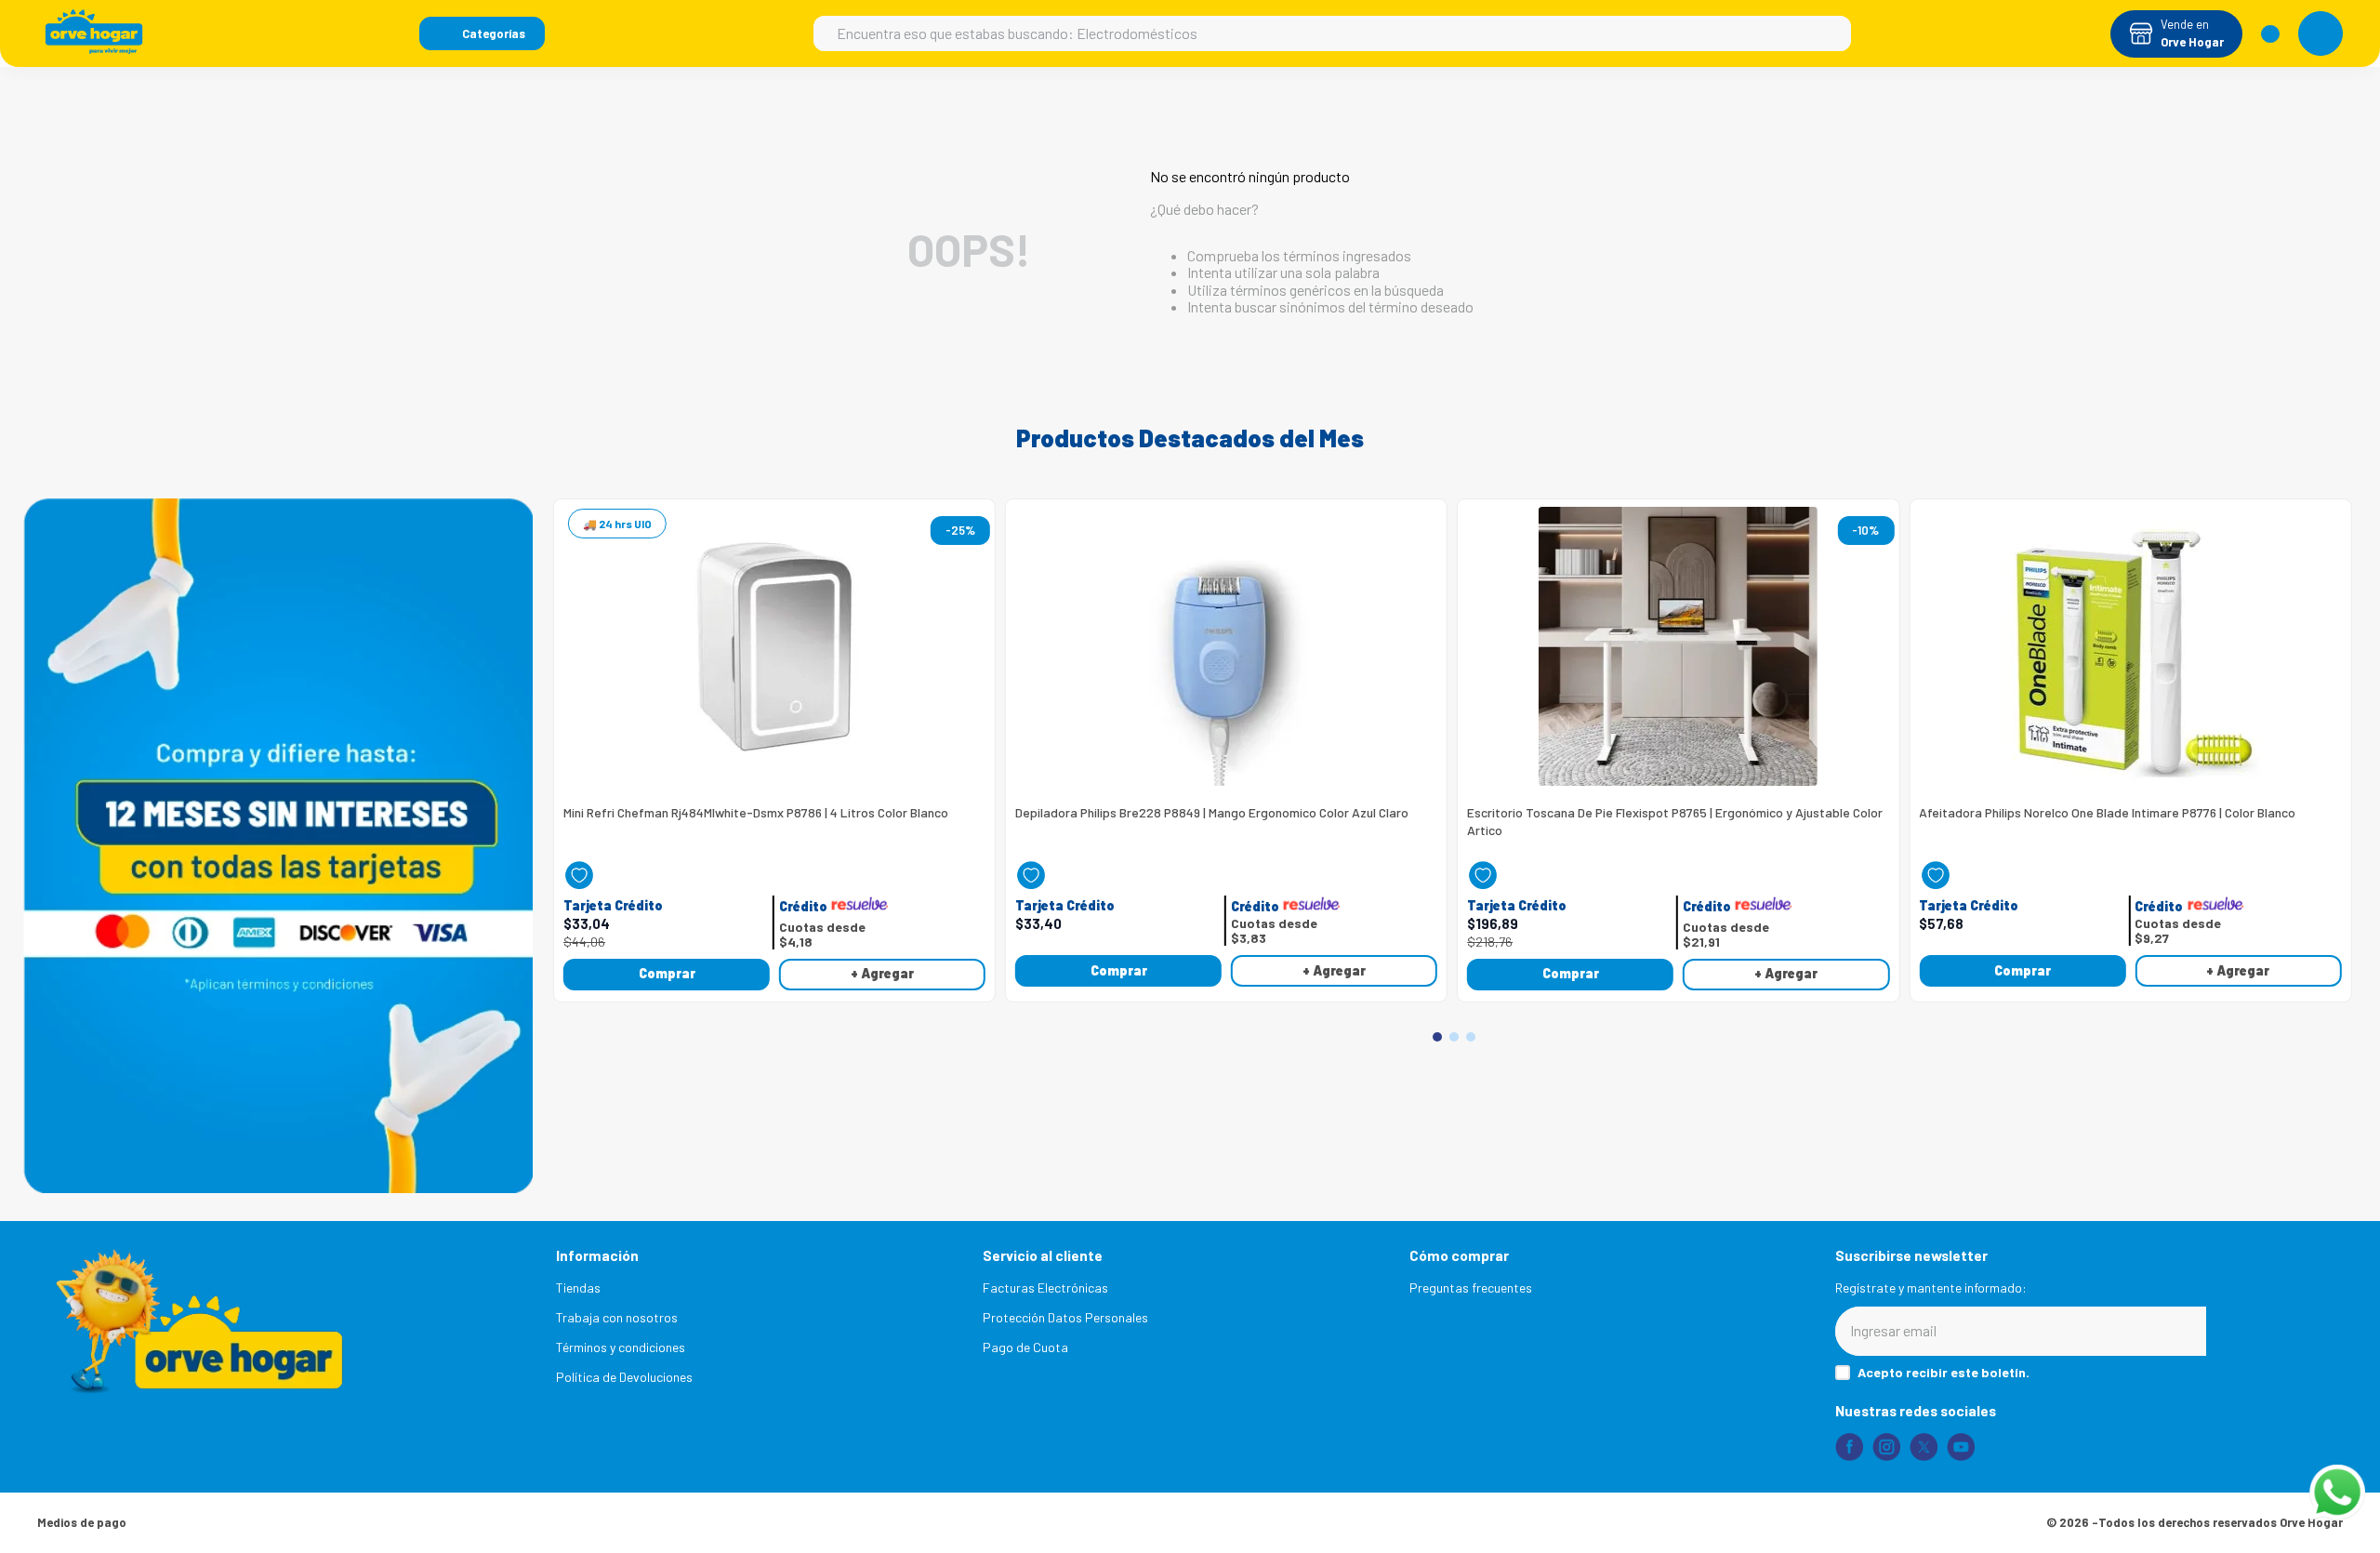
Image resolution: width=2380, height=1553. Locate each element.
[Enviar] (2274, 1331)
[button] (482, 33)
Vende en (2185, 24)
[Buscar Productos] (1828, 33)
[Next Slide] (2334, 727)
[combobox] (1332, 33)
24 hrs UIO (625, 524)
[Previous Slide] (575, 727)
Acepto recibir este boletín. (1944, 1373)
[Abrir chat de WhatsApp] (2337, 1493)
